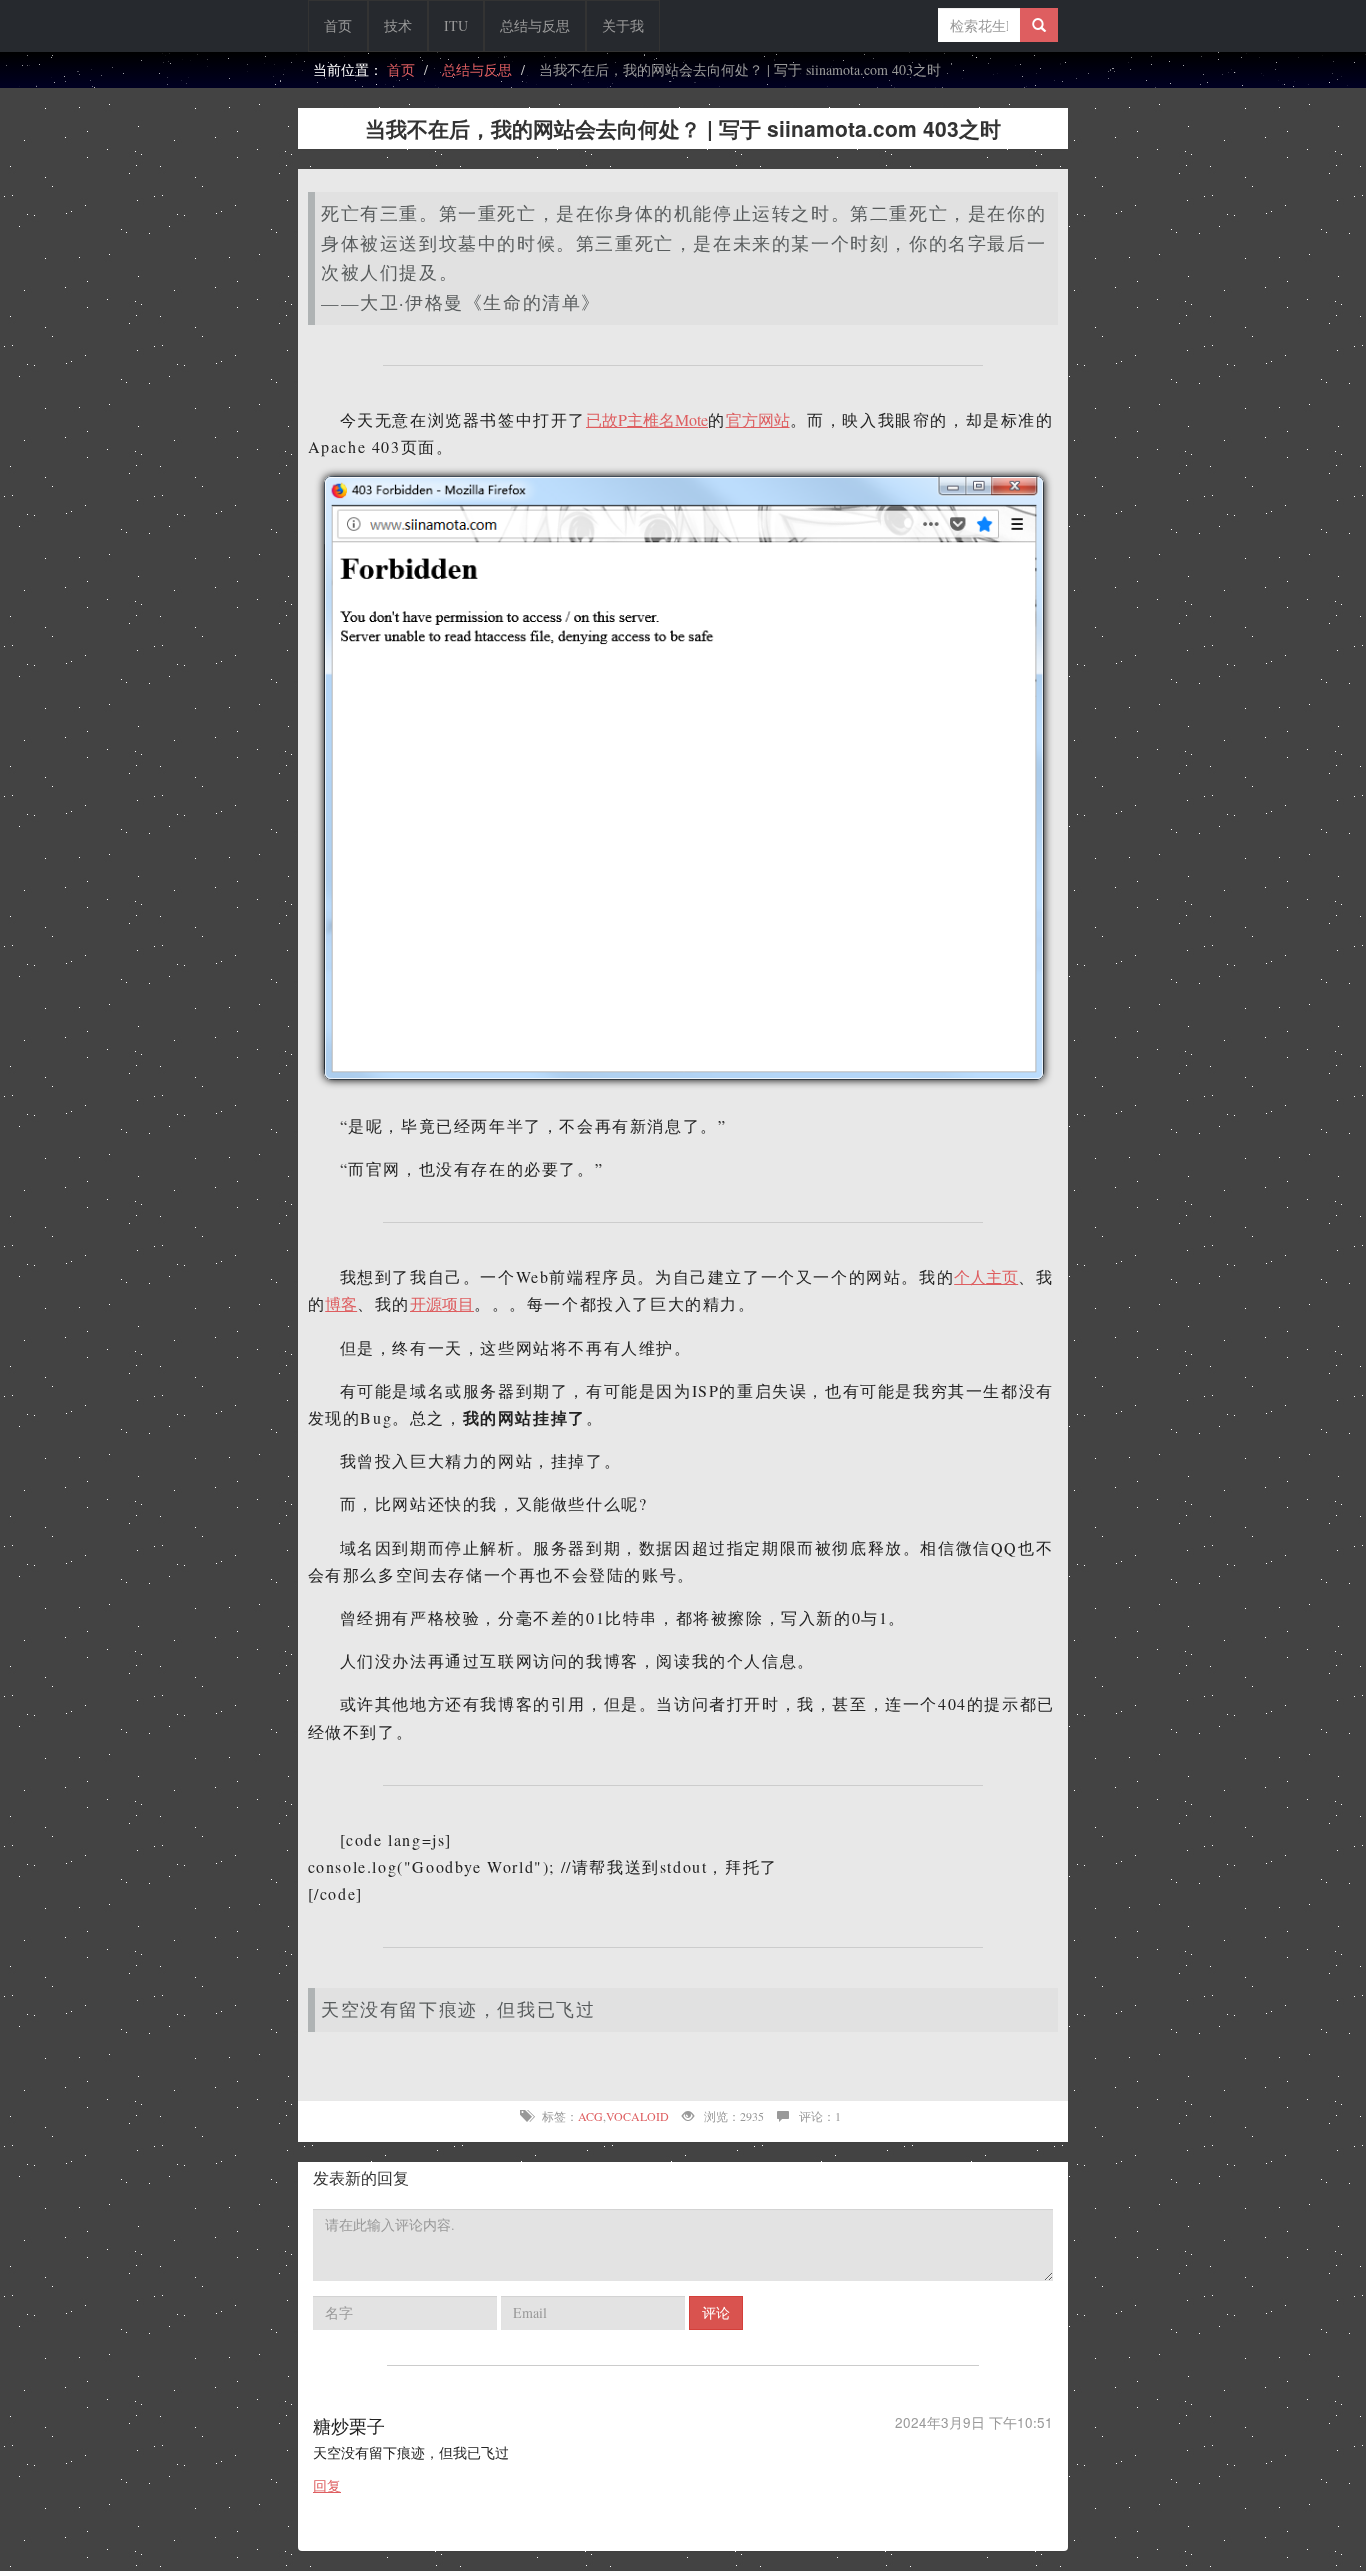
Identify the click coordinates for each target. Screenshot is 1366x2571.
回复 (327, 2485)
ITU (456, 25)
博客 (341, 1303)
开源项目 (442, 1303)
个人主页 (986, 1276)
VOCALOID (637, 2116)
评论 (716, 2312)
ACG (590, 2116)
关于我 (623, 25)
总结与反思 (535, 25)
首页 (338, 25)
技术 (398, 25)
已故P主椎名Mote (647, 419)
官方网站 (758, 419)
